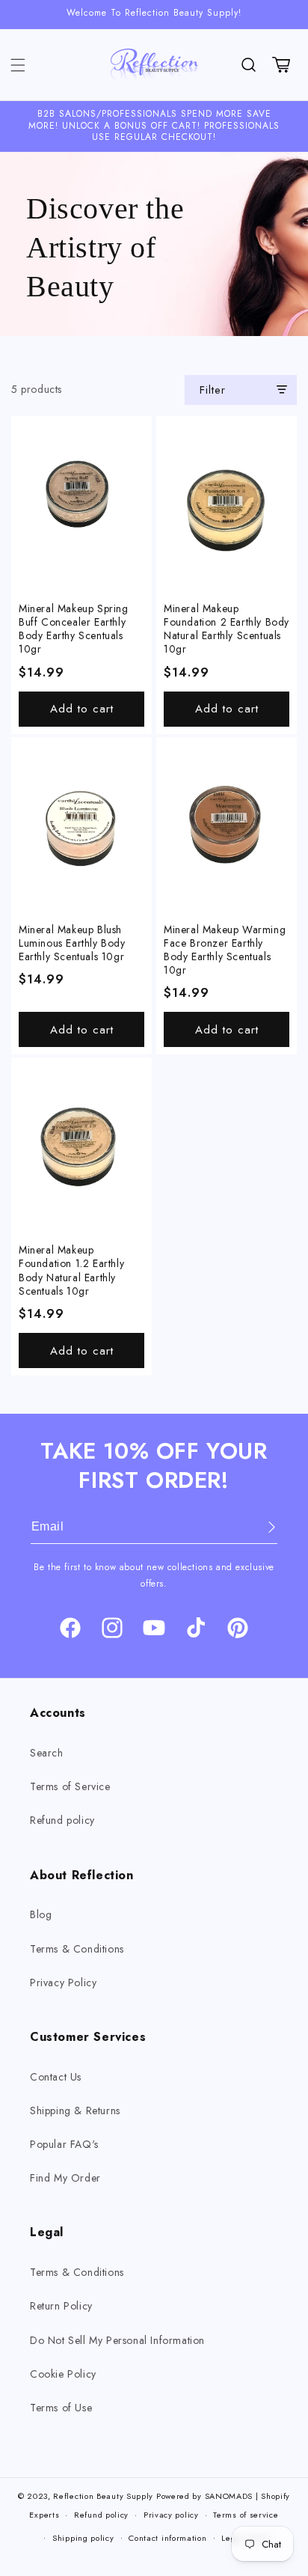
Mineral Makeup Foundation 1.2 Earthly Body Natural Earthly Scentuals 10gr (71, 1270)
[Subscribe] (261, 1527)
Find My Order (65, 2178)
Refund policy (62, 1820)
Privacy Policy (63, 1983)
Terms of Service (70, 1786)
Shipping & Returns (75, 2110)
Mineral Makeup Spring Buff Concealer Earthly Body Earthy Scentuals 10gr (74, 629)
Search (47, 1753)
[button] (18, 65)
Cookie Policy (63, 2374)
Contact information (167, 2538)
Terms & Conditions (77, 1949)
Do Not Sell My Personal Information (117, 2340)
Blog (41, 1914)
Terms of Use (61, 2408)
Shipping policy (83, 2538)
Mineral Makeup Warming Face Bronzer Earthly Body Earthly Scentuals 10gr (225, 950)
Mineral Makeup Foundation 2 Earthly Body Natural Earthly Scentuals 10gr (227, 629)
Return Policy (61, 2306)
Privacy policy (171, 2515)
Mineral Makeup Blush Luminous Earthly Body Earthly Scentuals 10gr (72, 943)
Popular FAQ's (64, 2144)
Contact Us (56, 2077)
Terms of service (246, 2515)
